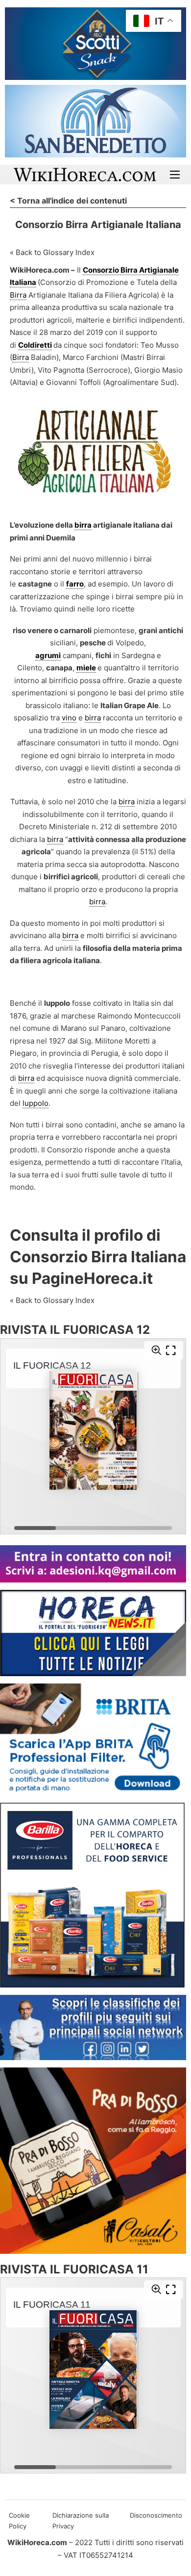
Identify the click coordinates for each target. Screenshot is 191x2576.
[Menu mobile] (175, 175)
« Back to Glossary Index (52, 252)
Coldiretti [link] (35, 345)
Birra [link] (18, 295)
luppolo (57, 1003)
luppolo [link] (36, 1103)
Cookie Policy (19, 2521)
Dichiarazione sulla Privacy (81, 2521)
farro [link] (75, 584)
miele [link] (86, 668)
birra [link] (83, 525)
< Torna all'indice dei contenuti (68, 201)
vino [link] (69, 718)
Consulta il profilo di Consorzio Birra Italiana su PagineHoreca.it (98, 1257)
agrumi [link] (48, 655)
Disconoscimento (156, 2515)
